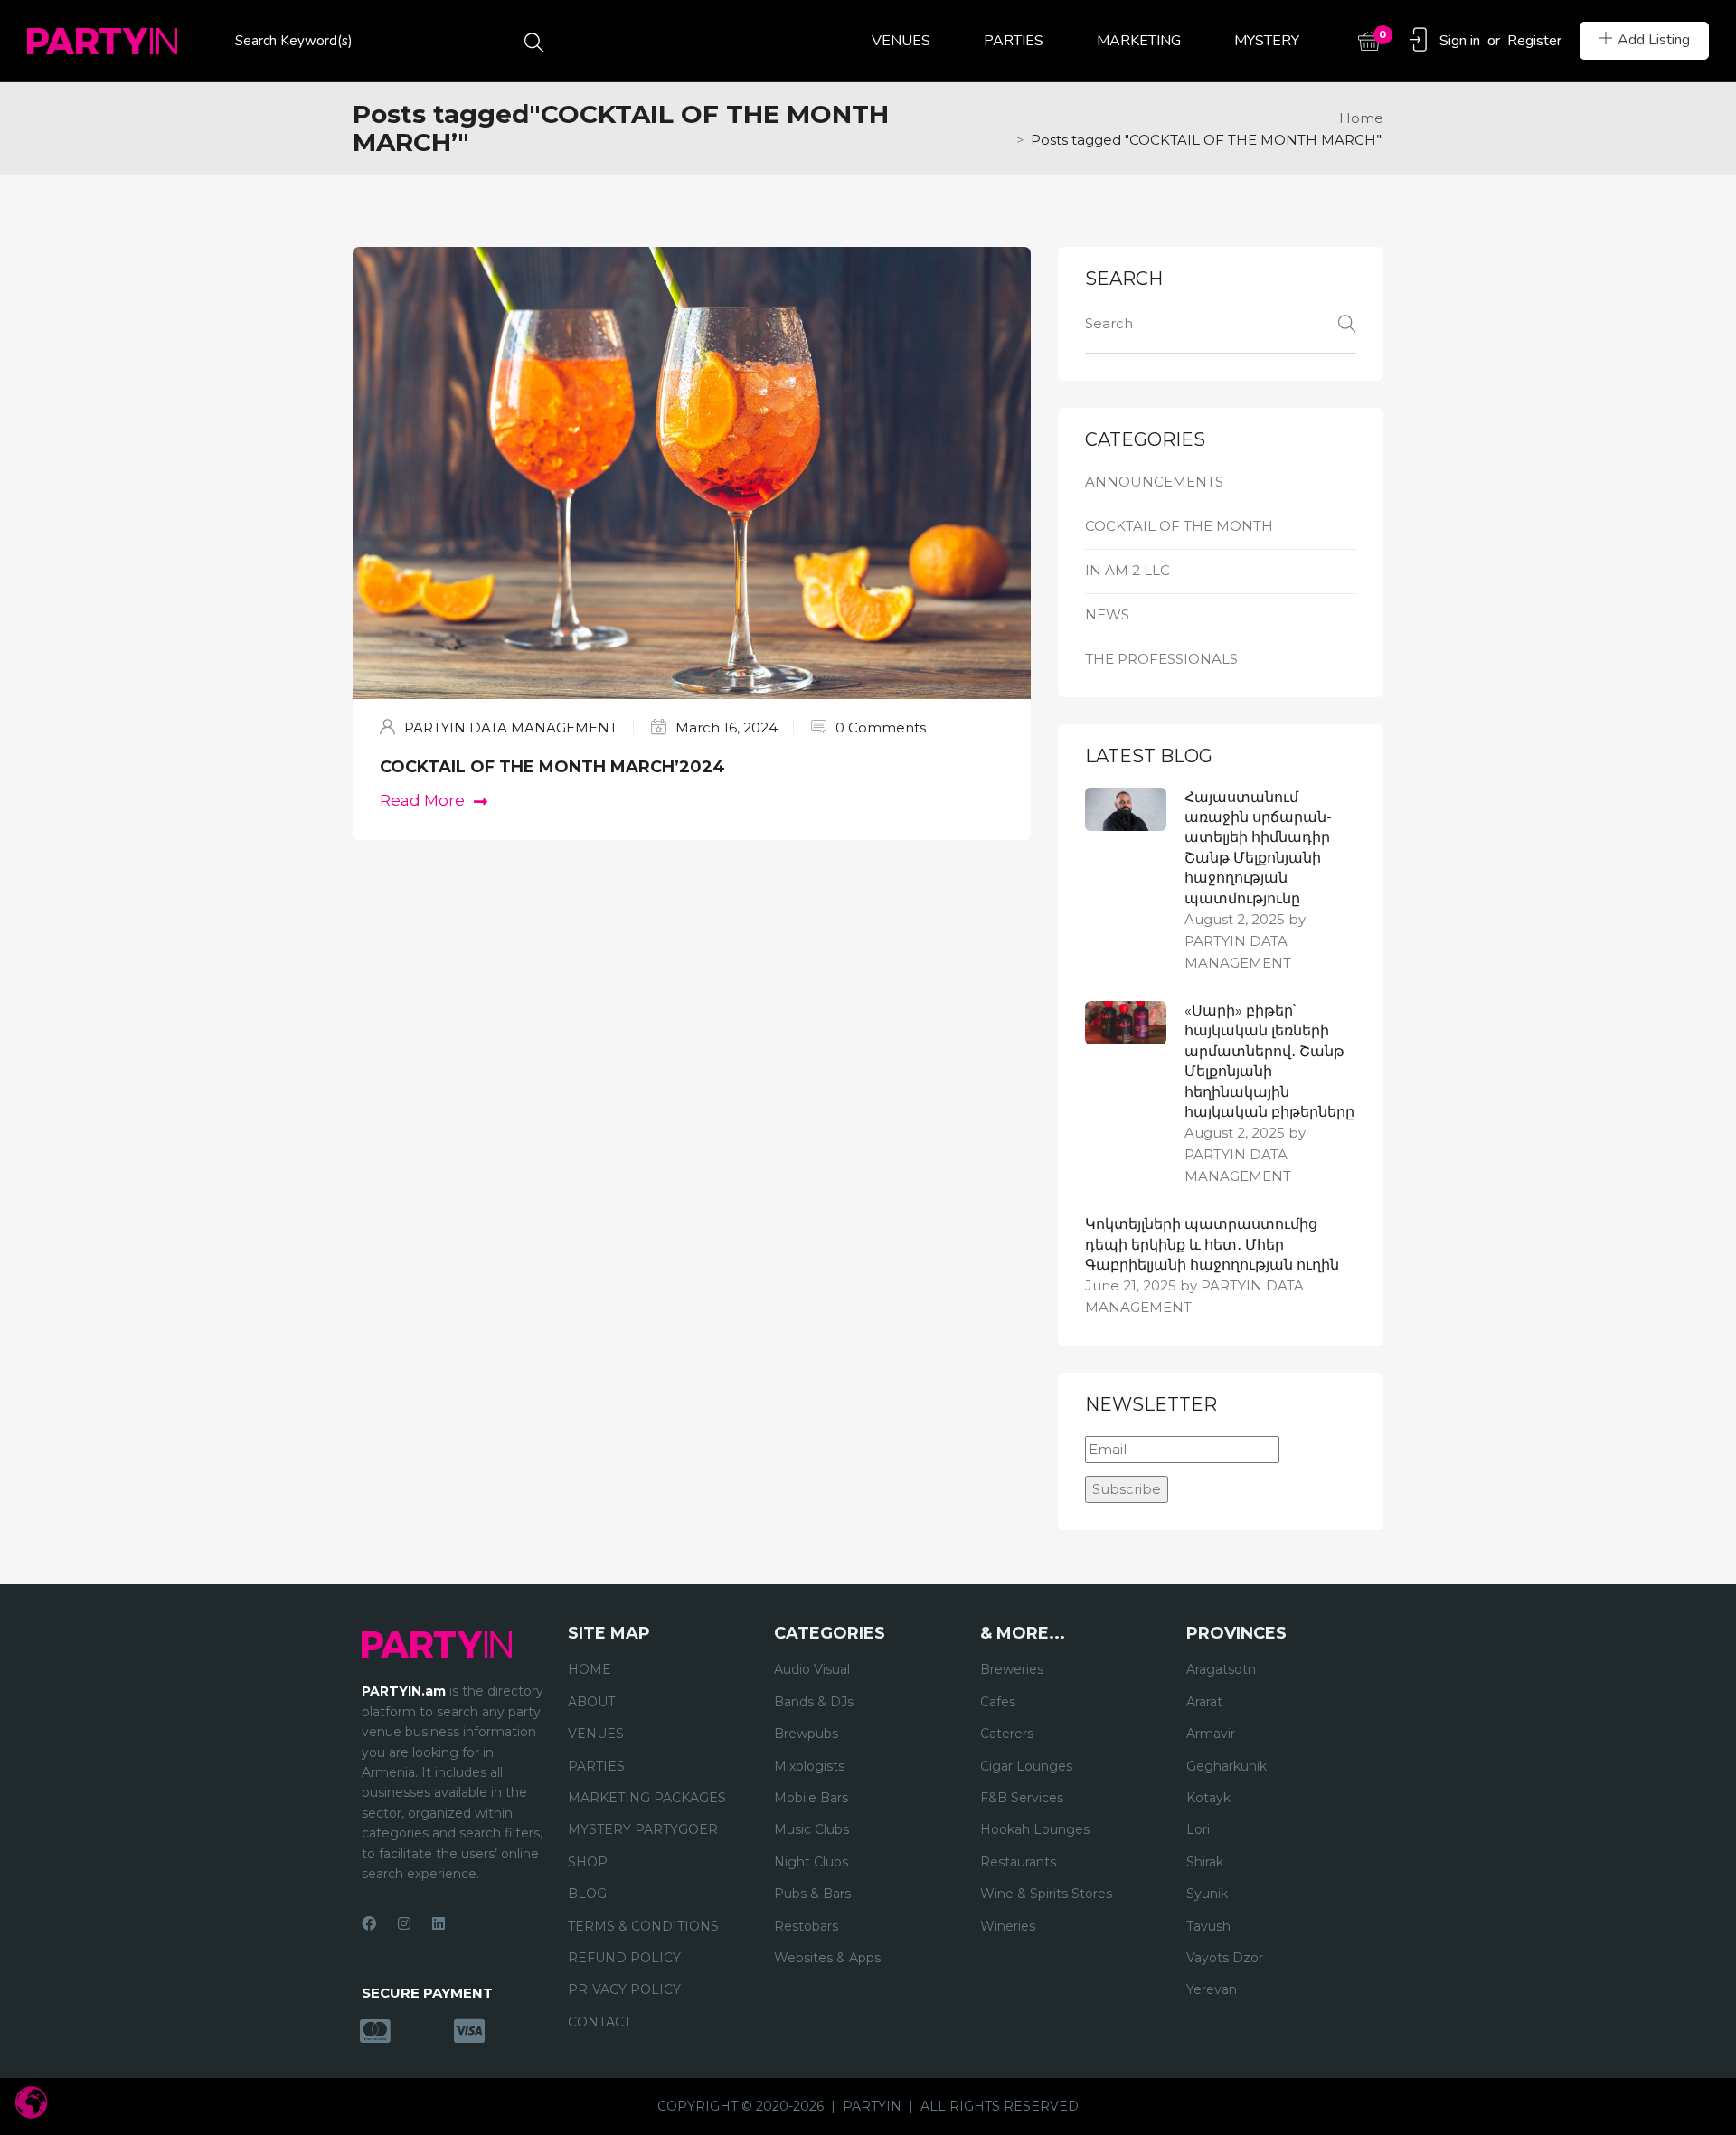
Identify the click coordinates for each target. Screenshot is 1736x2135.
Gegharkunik (1227, 1766)
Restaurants (1018, 1862)
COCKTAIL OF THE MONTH (1179, 526)
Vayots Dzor (1225, 1958)
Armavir (1211, 1734)
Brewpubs (806, 1734)
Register (1534, 41)
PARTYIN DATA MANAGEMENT (511, 727)
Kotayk (1208, 1798)
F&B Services (1022, 1798)
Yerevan (1212, 1989)
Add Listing (1654, 40)
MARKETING (1139, 41)
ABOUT (591, 1702)
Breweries (1012, 1669)
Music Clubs (811, 1829)
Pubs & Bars (812, 1894)
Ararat (1204, 1702)
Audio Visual (812, 1669)
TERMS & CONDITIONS (643, 1926)
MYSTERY (1267, 41)
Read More (422, 800)
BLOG (587, 1894)
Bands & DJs (814, 1702)
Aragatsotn (1221, 1669)
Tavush (1208, 1926)
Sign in (1460, 41)
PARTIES (1014, 41)
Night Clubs (811, 1862)
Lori (1198, 1829)
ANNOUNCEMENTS (1154, 482)
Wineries (1008, 1926)
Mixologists (809, 1766)
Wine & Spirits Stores (1046, 1894)
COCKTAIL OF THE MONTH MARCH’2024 (552, 767)
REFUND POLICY (624, 1958)
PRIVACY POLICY (624, 1989)
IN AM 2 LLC (1127, 570)
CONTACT (599, 2022)
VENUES (901, 41)
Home (1361, 118)
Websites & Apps (827, 1958)
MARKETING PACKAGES (647, 1798)
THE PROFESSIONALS (1161, 659)
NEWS (1107, 614)
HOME (590, 1669)
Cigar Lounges (1026, 1766)
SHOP (588, 1862)
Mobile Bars (811, 1798)
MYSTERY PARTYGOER (643, 1829)
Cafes (998, 1702)
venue (382, 1732)
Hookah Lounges (1035, 1829)
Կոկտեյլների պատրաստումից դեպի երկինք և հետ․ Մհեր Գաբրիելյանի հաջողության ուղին (1212, 1244)
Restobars (806, 1926)
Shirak (1205, 1862)
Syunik (1207, 1894)
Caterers (1007, 1734)
